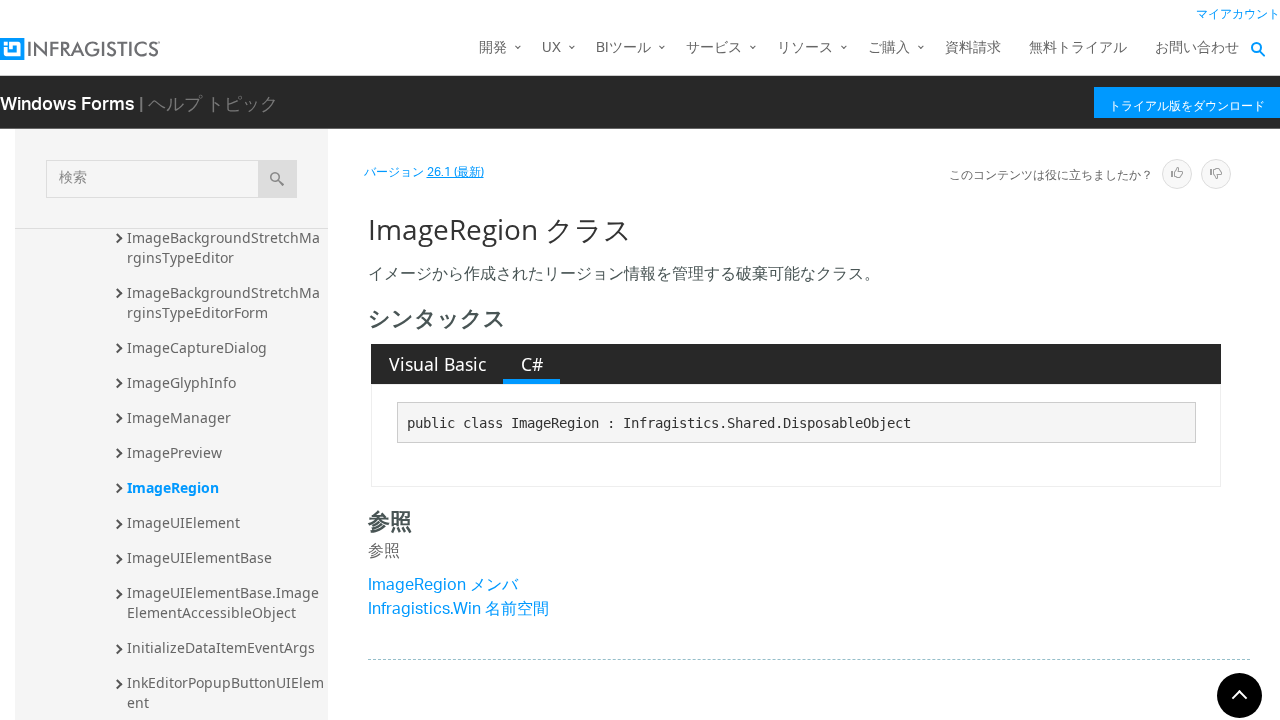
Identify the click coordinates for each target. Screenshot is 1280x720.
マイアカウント (1238, 14)
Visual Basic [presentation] (437, 364)
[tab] (437, 364)
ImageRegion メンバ (443, 586)
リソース (805, 48)
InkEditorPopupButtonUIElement (225, 692)
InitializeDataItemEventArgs (221, 647)
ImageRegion (173, 487)
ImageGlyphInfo (181, 382)
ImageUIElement (183, 522)
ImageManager (179, 417)
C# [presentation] (532, 364)
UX (551, 48)
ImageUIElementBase (199, 557)
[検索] (277, 179)
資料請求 (973, 48)
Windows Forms (67, 102)
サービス (714, 48)
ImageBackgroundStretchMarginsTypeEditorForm (223, 302)
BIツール (623, 48)
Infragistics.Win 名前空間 (458, 610)
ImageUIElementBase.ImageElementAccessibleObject (223, 602)
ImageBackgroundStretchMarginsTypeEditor (223, 247)
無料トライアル (1078, 48)
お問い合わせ (1197, 48)
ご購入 (889, 48)
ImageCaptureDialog (197, 347)
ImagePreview (174, 452)
